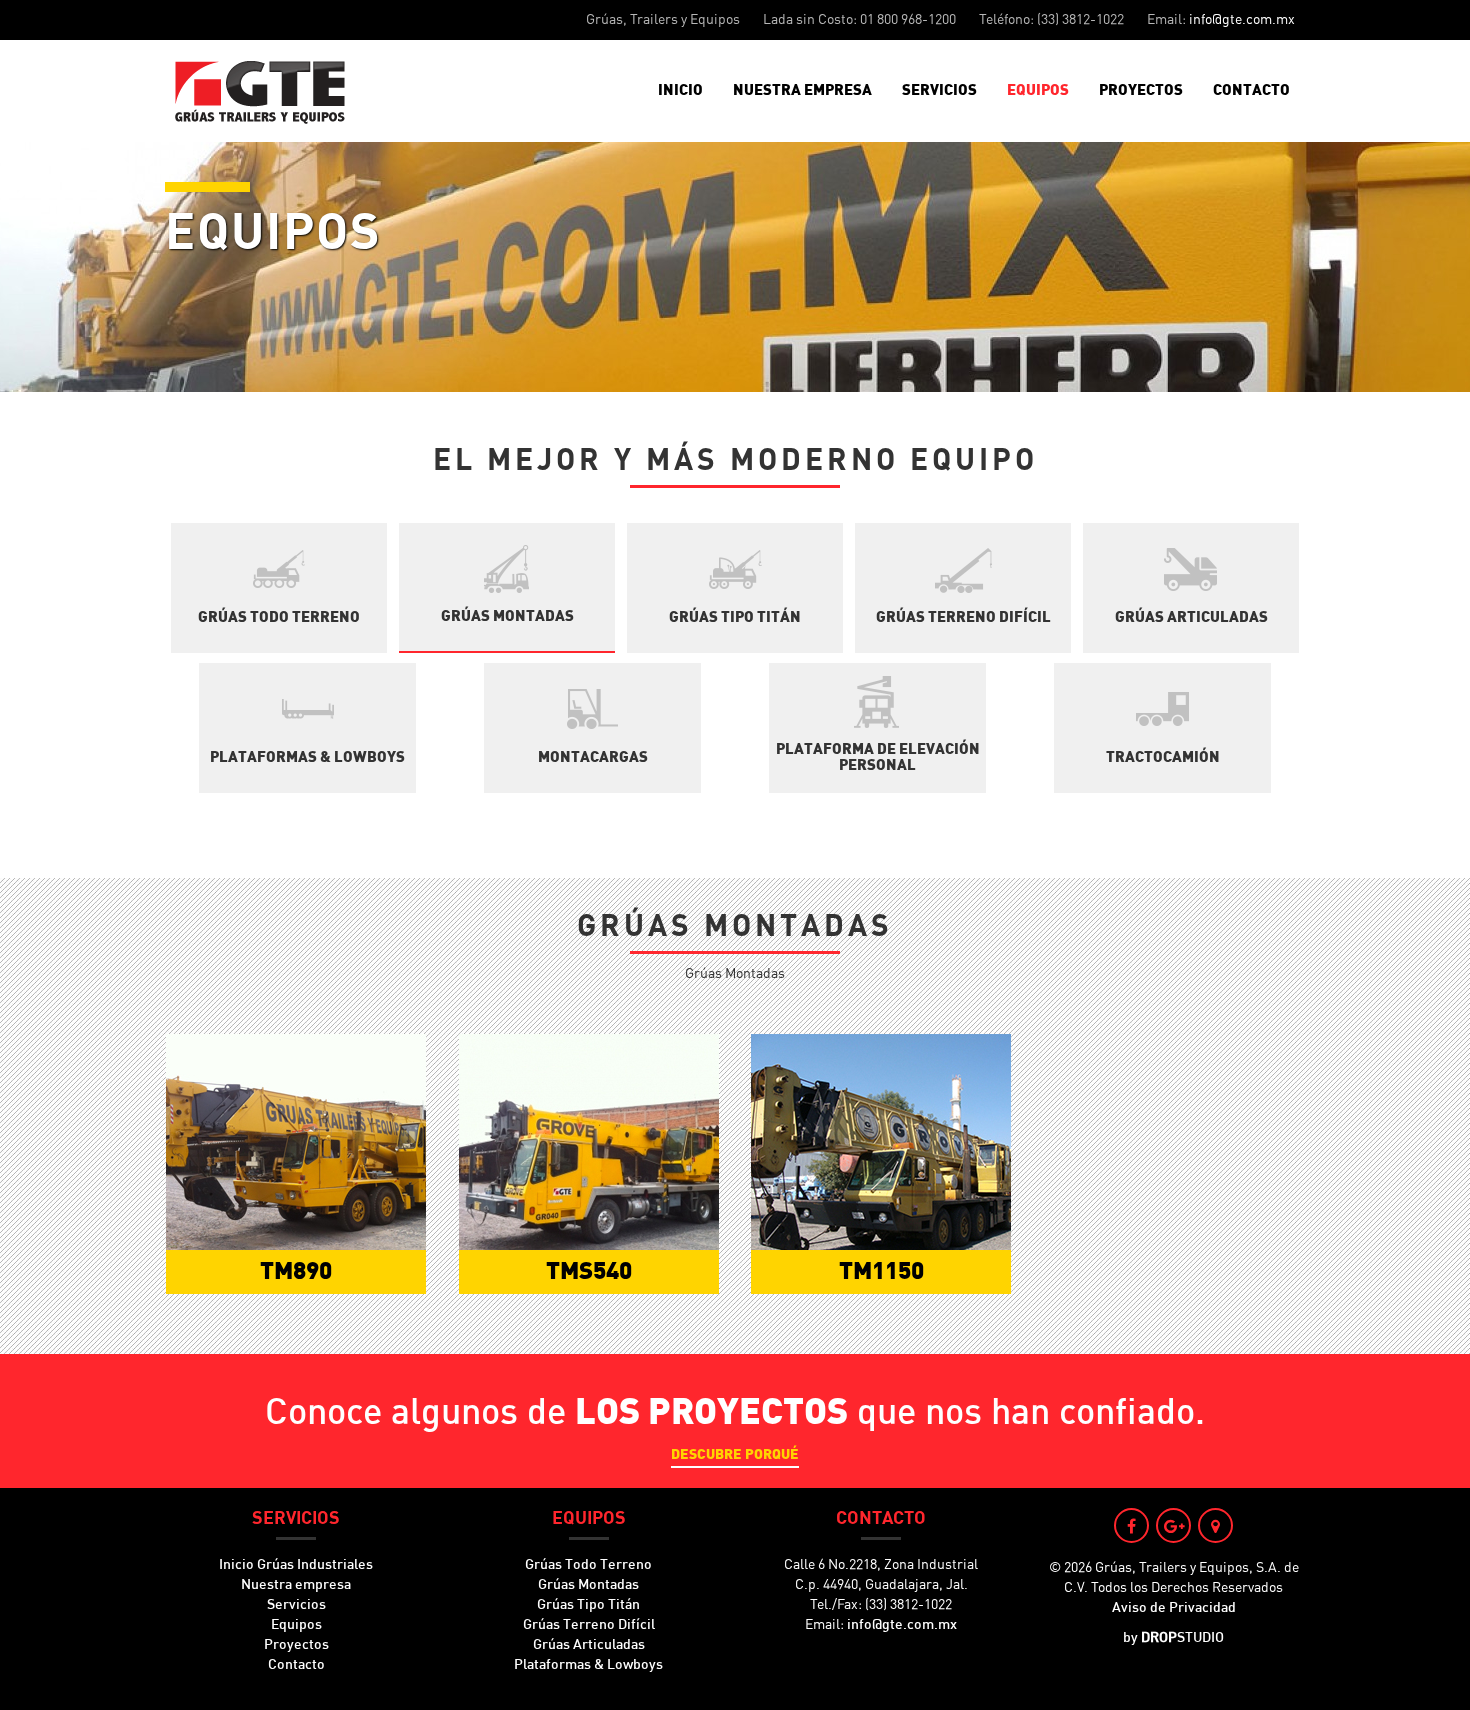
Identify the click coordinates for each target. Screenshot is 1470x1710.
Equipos (296, 1625)
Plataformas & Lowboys (588, 1665)
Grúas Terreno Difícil (589, 1625)
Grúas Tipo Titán (588, 1605)
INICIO (680, 90)
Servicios (296, 1605)
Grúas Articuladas (589, 1645)
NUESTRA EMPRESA (802, 90)
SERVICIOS (939, 90)
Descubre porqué (735, 1455)
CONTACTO (1251, 90)
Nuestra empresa (296, 1585)
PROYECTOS (1141, 90)
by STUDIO (1173, 1638)
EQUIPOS (1038, 90)
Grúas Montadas (588, 1585)
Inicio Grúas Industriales (296, 1565)
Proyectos (296, 1645)
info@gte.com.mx (1242, 20)
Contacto (296, 1665)
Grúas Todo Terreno (588, 1565)
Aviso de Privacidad (1174, 1608)
